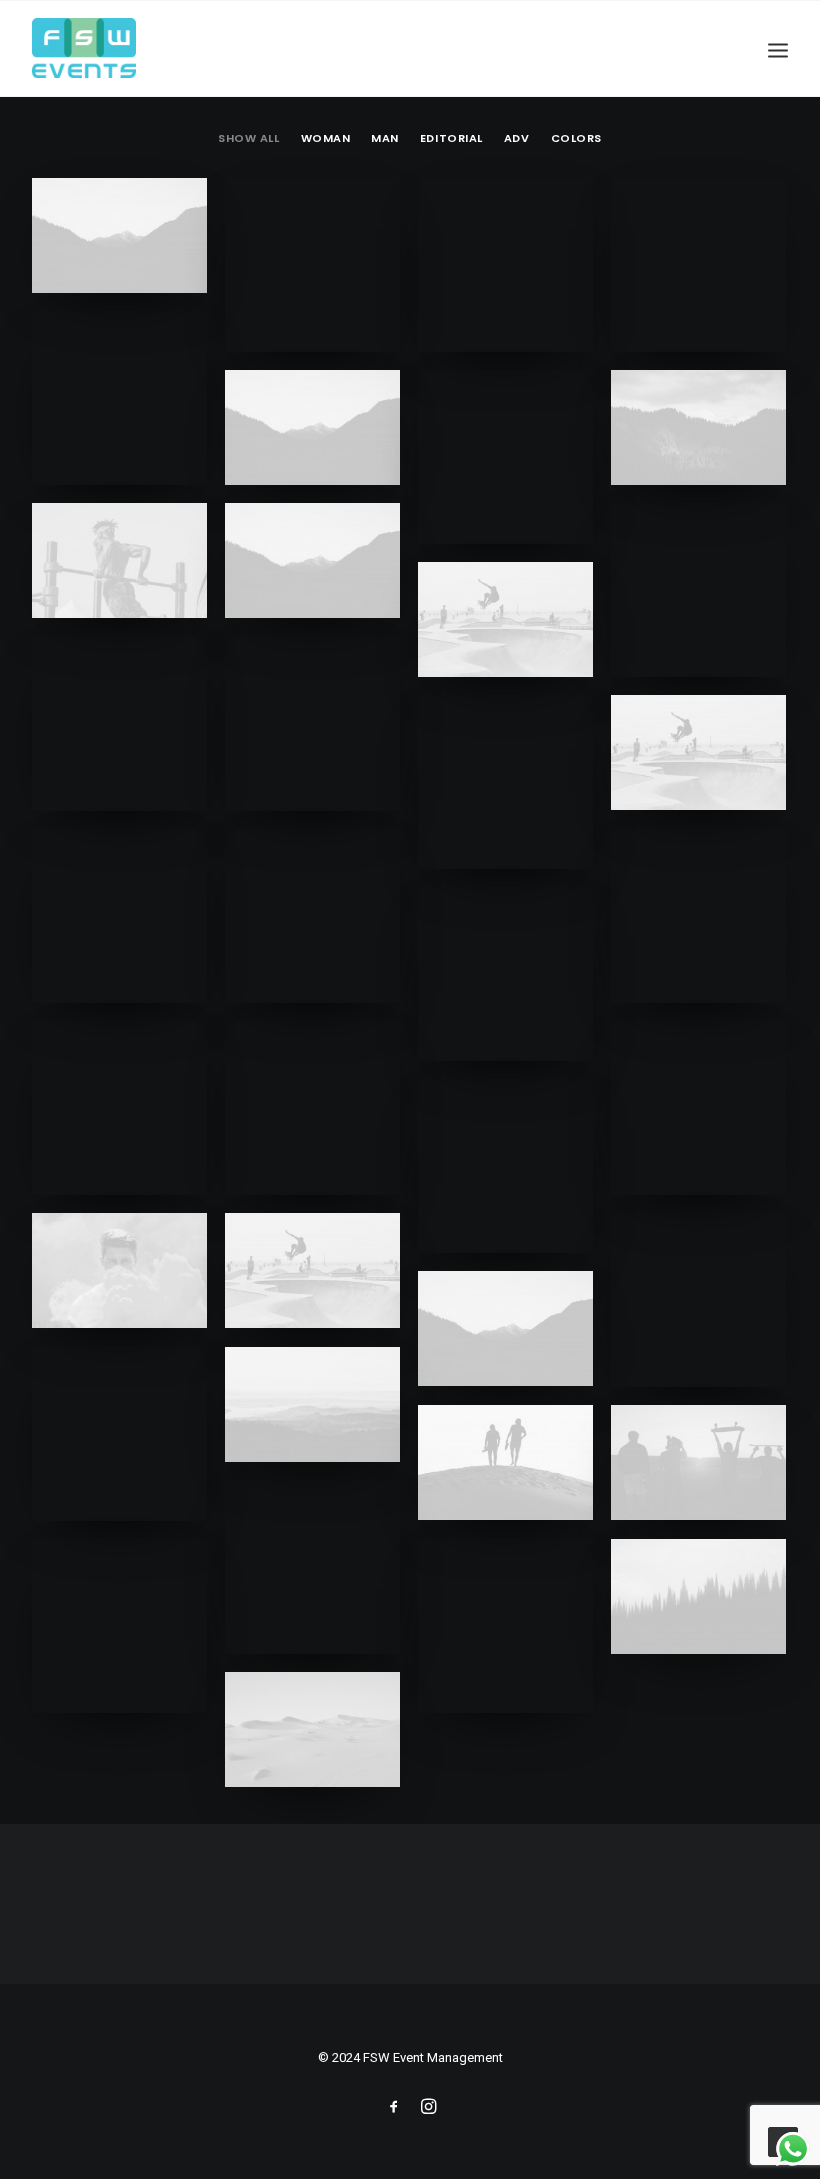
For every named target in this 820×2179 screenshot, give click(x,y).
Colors (576, 139)
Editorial (451, 139)
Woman (326, 139)
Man (385, 139)
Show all (248, 139)
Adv (517, 139)
